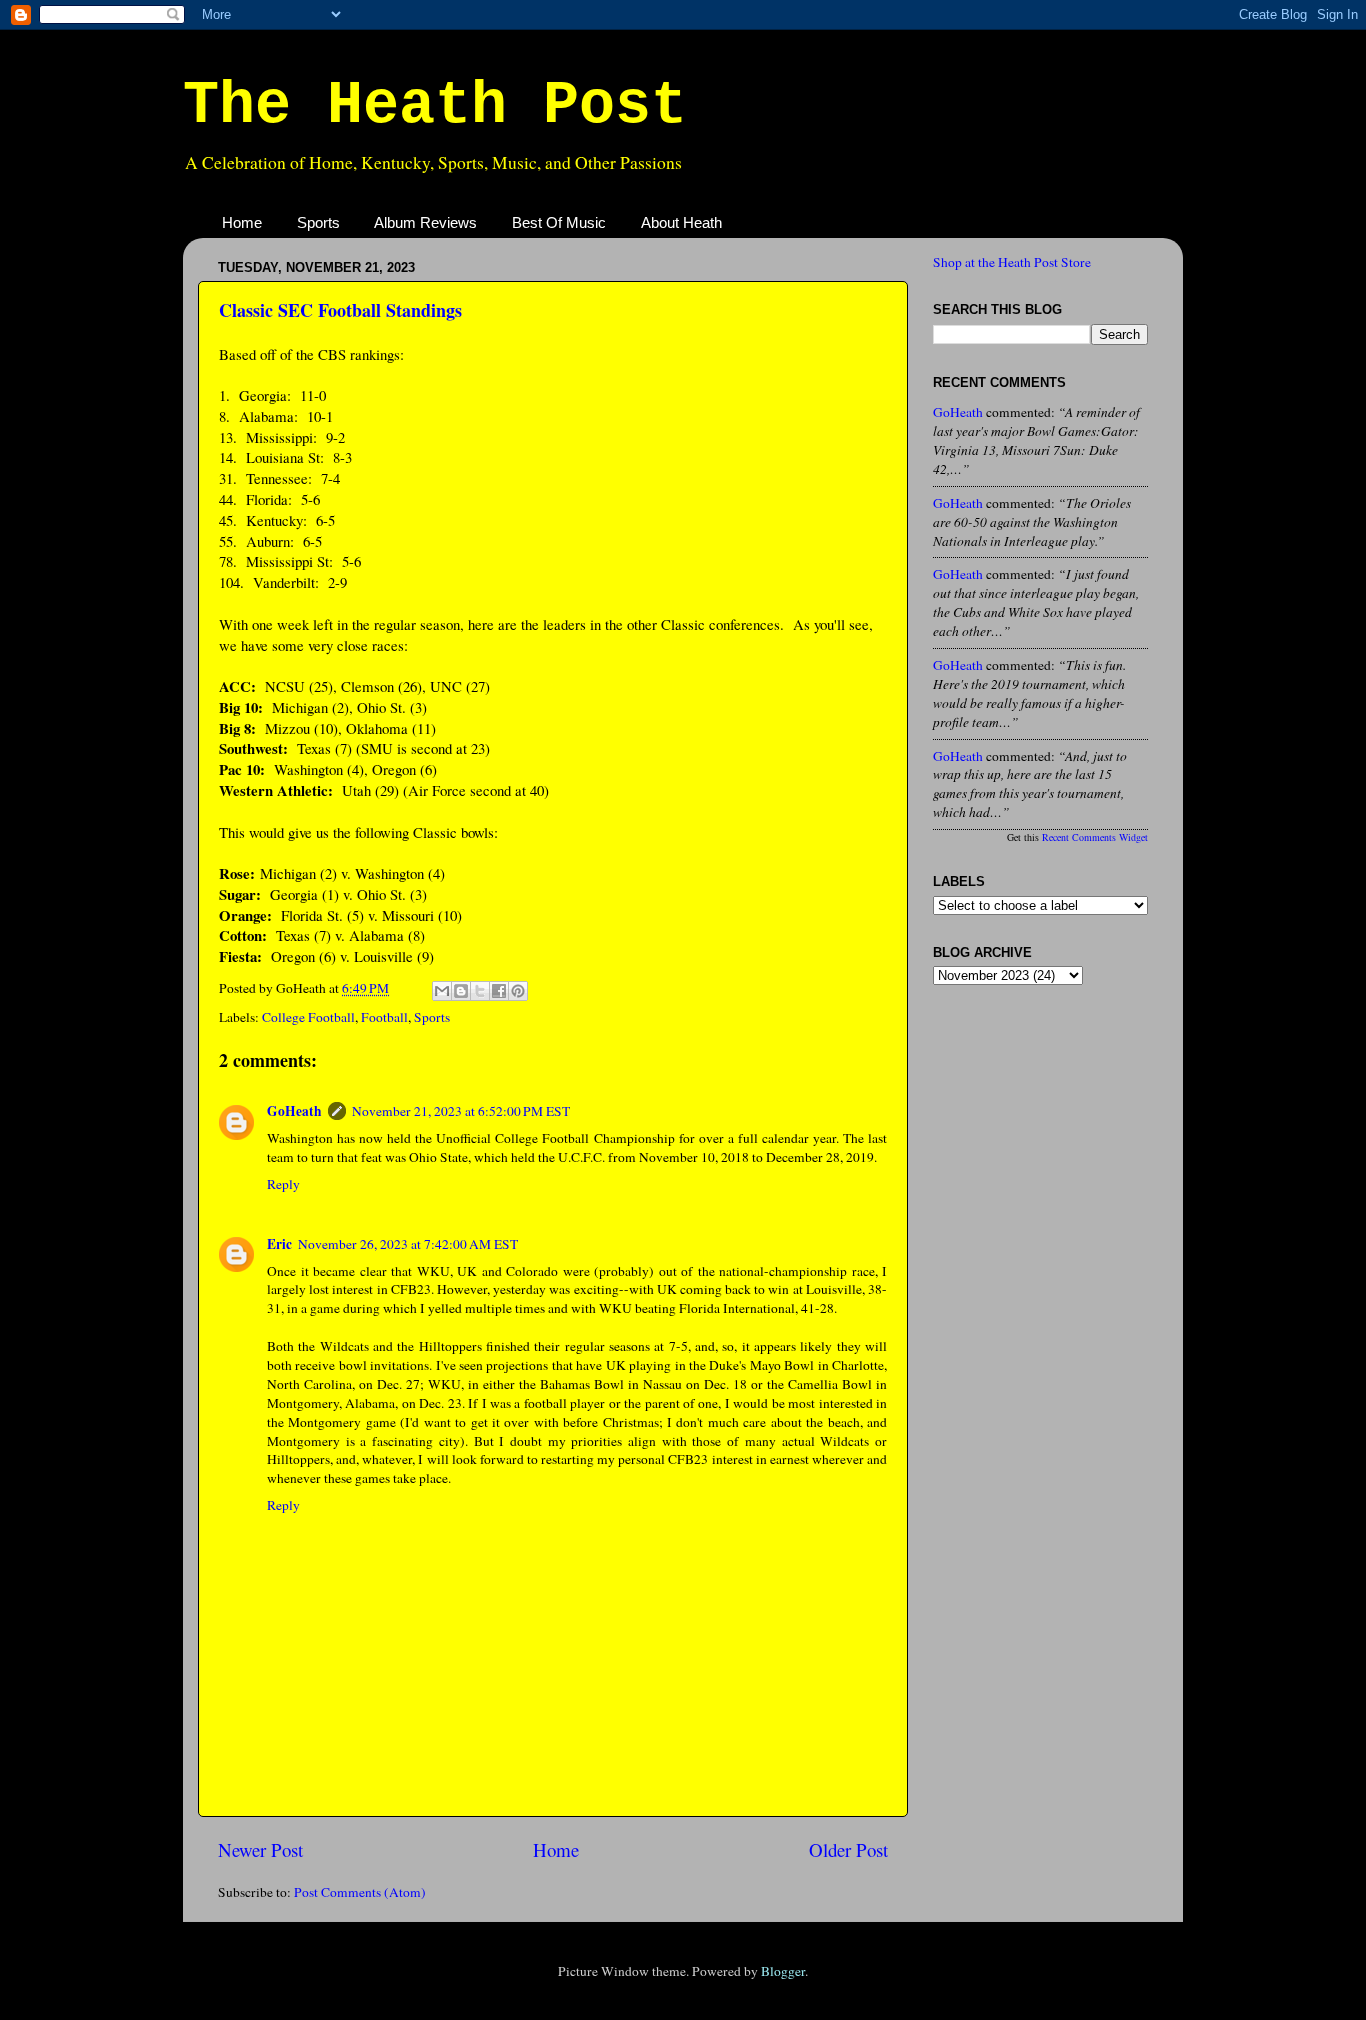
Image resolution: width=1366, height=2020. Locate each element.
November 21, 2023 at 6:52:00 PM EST (461, 1111)
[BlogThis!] (461, 991)
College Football (308, 1017)
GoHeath (294, 1111)
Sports (318, 222)
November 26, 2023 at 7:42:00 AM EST (408, 1244)
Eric (279, 1244)
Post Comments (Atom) (360, 1892)
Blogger (783, 1971)
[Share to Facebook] (499, 991)
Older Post (848, 1849)
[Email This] (442, 991)
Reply (283, 1184)
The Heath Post (435, 106)
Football (384, 1017)
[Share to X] (480, 991)
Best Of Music (559, 222)
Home (242, 222)
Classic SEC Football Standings (340, 310)
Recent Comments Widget (1095, 837)
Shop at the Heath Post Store (1012, 262)
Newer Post (260, 1849)
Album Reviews (425, 222)
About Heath (681, 222)
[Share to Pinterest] (518, 991)
